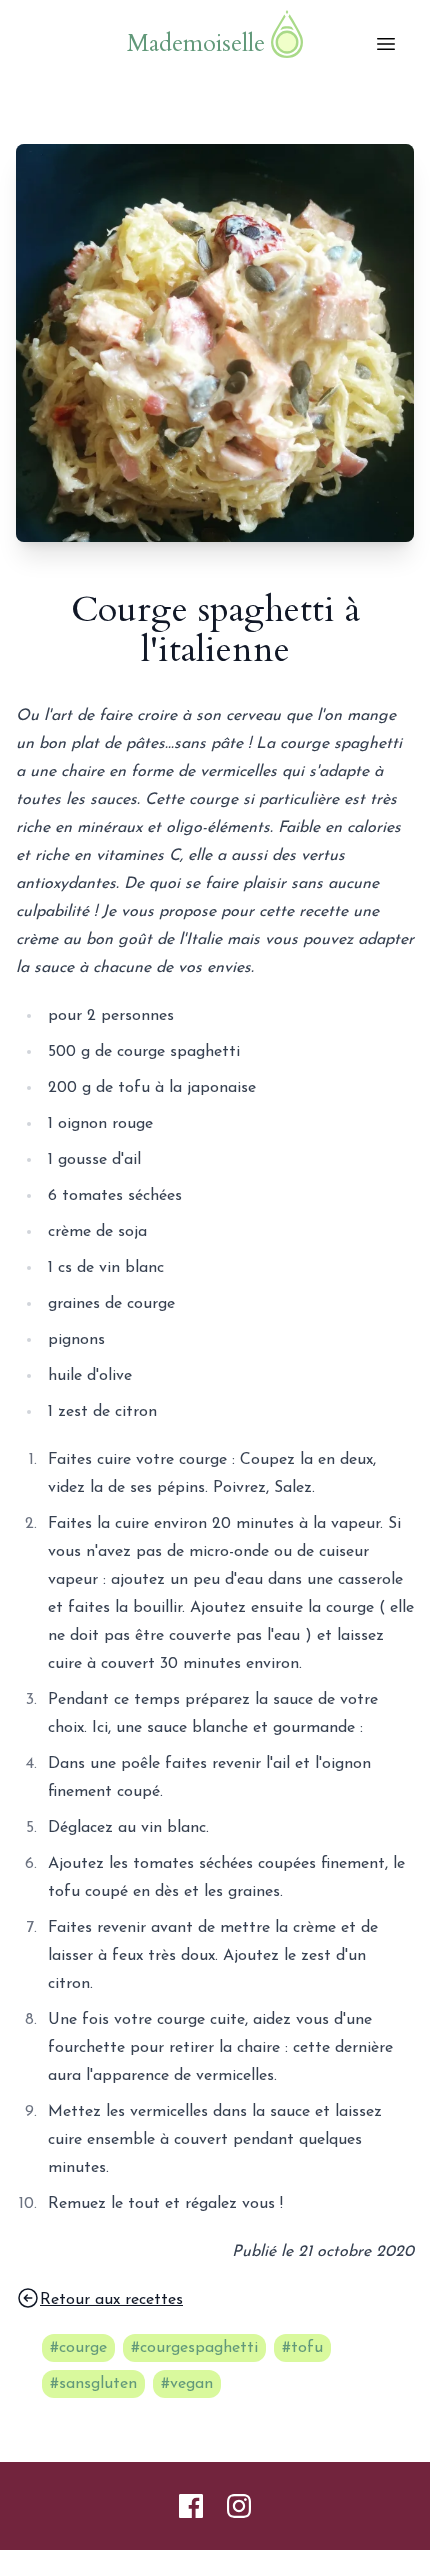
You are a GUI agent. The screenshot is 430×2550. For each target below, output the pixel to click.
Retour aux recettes (111, 2300)
